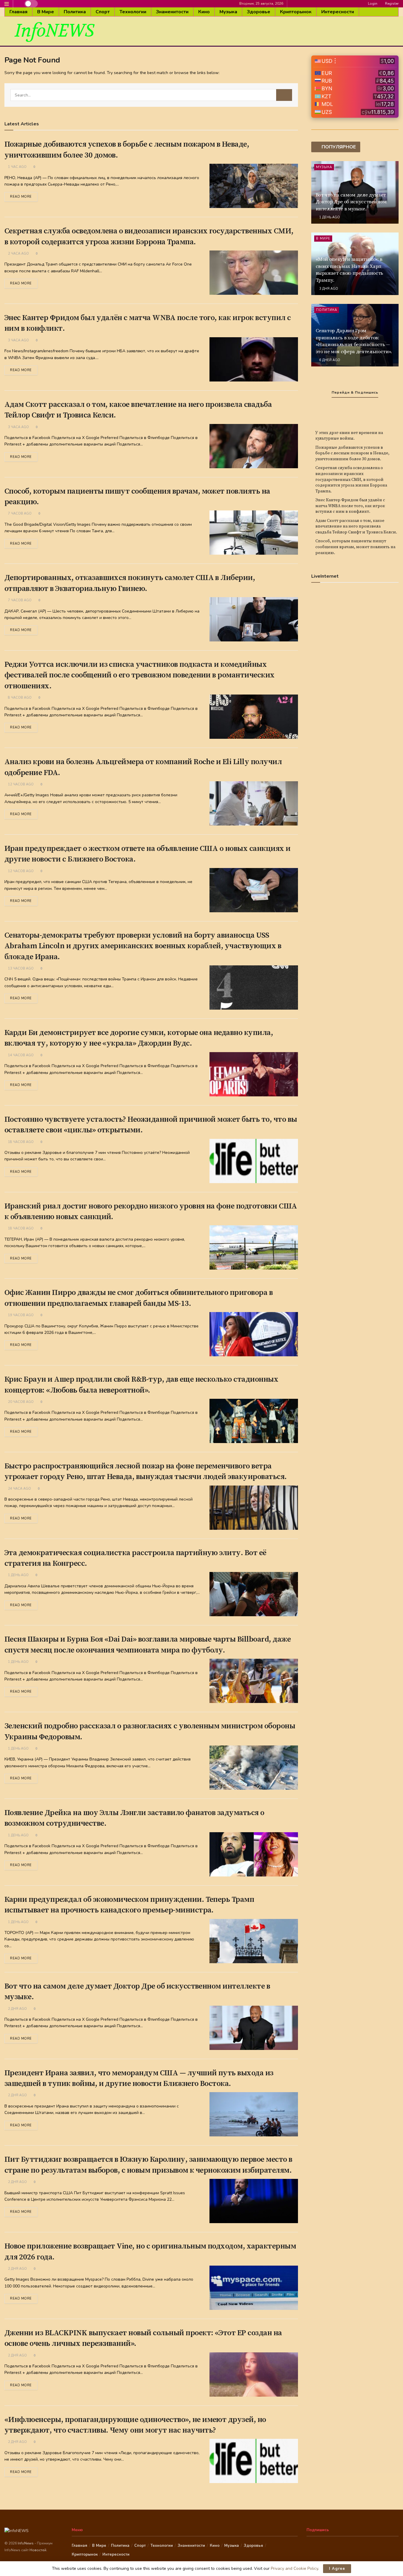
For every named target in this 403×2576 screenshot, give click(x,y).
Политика (75, 12)
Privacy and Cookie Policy (294, 2568)
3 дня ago (328, 289)
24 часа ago (19, 1489)
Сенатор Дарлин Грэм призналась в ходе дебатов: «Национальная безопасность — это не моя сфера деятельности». (354, 341)
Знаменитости (172, 12)
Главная (18, 12)
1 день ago (18, 1575)
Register (391, 4)
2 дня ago (17, 2009)
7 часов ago (19, 514)
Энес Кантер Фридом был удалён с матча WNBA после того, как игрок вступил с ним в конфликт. (350, 506)
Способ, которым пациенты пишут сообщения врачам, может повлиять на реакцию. (355, 547)
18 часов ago (20, 1142)
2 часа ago (18, 254)
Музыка (228, 12)
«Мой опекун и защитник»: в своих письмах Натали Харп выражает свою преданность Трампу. (350, 270)
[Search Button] (284, 95)
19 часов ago (20, 1315)
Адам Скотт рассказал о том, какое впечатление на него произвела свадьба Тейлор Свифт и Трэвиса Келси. (356, 527)
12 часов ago (20, 784)
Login (372, 4)
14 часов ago (20, 1055)
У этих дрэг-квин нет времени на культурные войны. (349, 436)
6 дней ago (329, 360)
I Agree (337, 2569)
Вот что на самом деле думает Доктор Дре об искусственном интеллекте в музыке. (351, 202)
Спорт (103, 12)
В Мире (46, 12)
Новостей (38, 2550)
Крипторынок (296, 12)
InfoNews (26, 2543)
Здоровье (259, 12)
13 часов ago (20, 968)
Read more (21, 197)
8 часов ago (19, 698)
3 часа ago (18, 340)
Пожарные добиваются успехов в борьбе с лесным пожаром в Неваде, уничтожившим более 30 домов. (352, 453)
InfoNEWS (54, 31)
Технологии (133, 12)
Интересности (338, 12)
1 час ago (17, 167)
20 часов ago (20, 1402)
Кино (204, 12)
